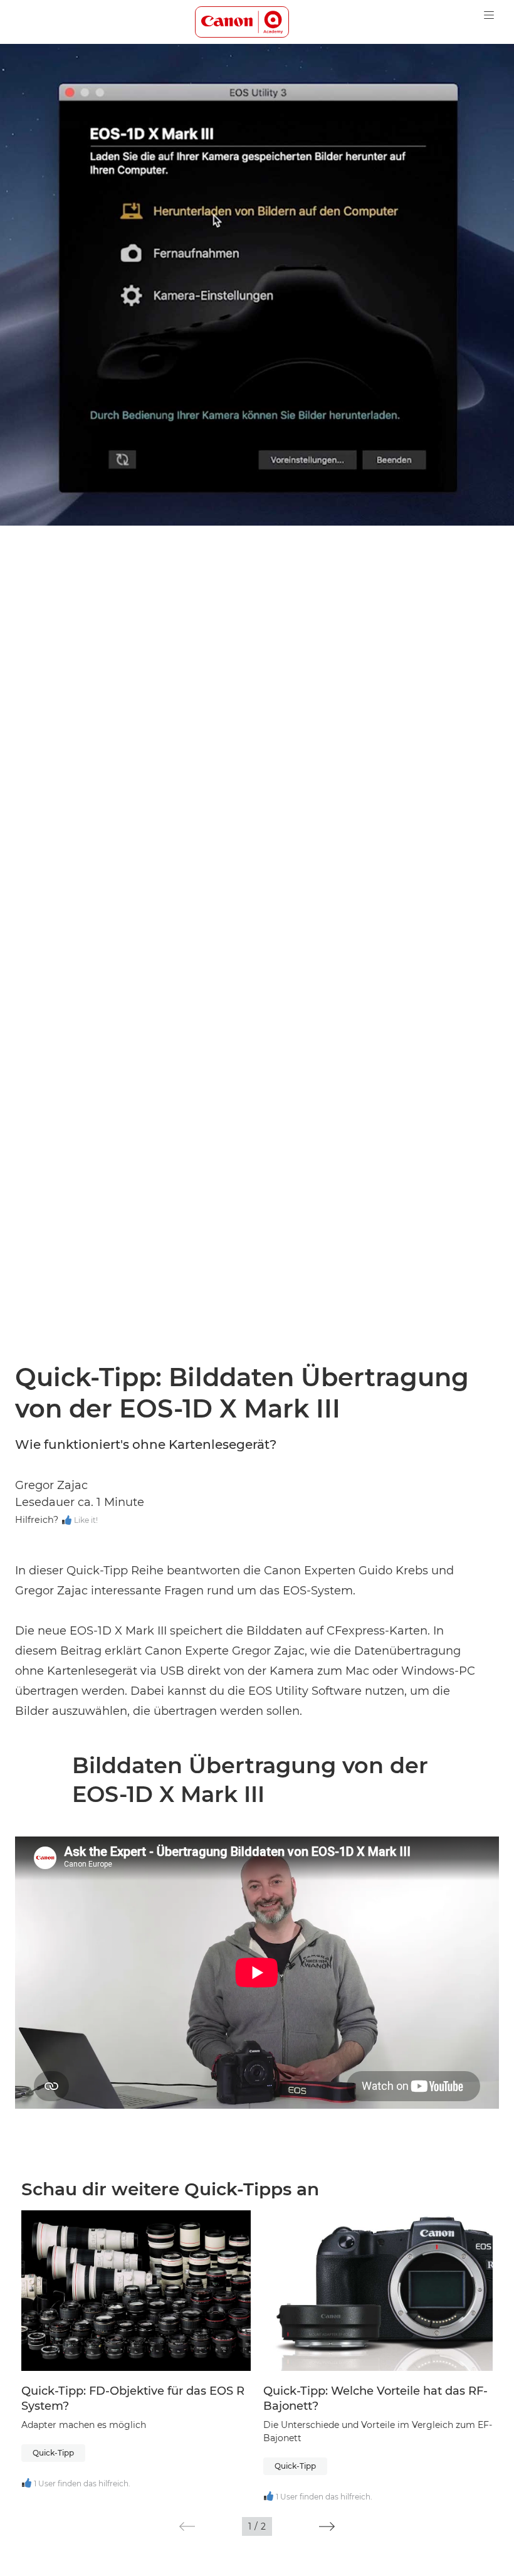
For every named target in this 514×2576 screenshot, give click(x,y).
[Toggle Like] (67, 1521)
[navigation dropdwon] (489, 15)
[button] (187, 2526)
